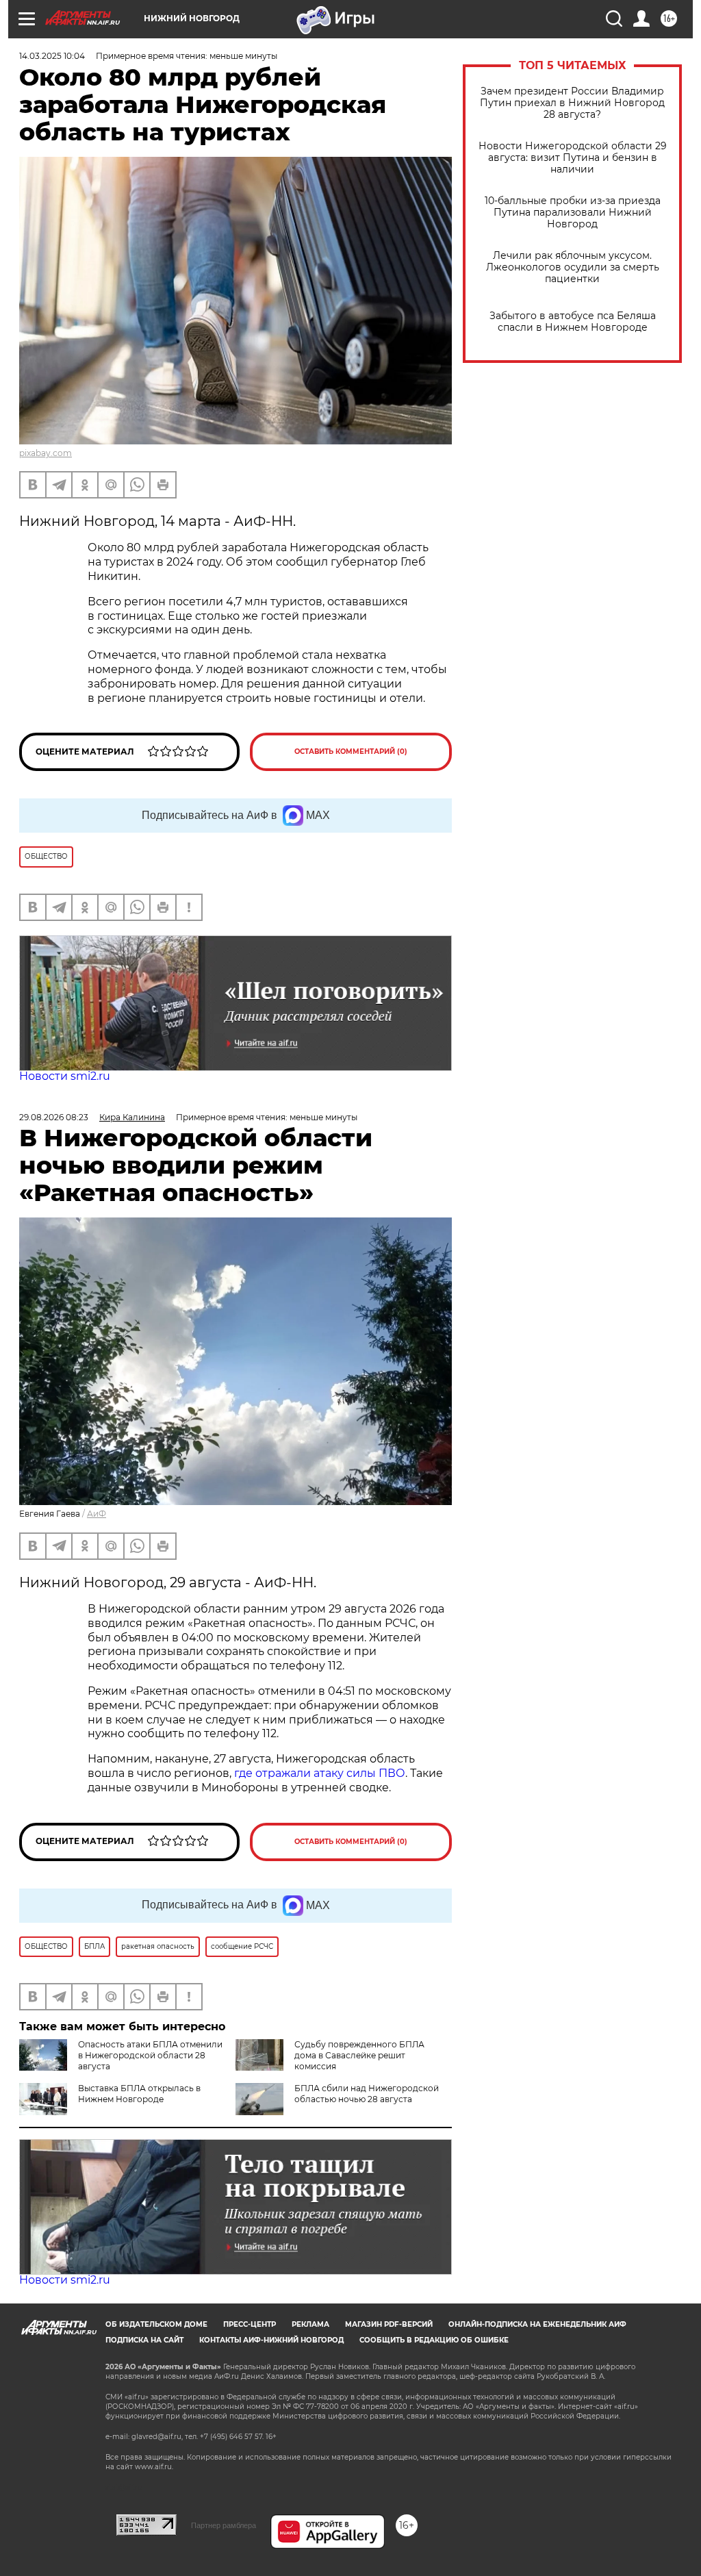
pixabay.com (46, 453)
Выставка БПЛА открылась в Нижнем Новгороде (139, 2094)
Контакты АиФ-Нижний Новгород (271, 2340)
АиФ (97, 1514)
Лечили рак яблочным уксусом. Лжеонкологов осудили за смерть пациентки (573, 267)
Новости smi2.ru (65, 1076)
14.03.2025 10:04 (52, 56)
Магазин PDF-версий (389, 2324)
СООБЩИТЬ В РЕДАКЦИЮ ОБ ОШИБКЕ (434, 2340)
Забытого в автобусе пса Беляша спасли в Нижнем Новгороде (573, 322)
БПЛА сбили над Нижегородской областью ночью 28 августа (367, 2094)
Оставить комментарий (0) (351, 752)
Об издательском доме (156, 2324)
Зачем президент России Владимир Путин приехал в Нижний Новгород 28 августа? (572, 103)
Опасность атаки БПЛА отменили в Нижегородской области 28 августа (150, 2055)
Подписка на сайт (144, 2340)
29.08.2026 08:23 (54, 1117)
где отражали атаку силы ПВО (320, 1773)
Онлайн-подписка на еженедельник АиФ (537, 2324)
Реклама (310, 2324)
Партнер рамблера (224, 2525)
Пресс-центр (250, 2324)
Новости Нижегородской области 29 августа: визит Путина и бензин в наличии (573, 158)
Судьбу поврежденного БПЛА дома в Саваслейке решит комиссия (359, 2055)
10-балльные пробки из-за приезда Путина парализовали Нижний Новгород (573, 213)
